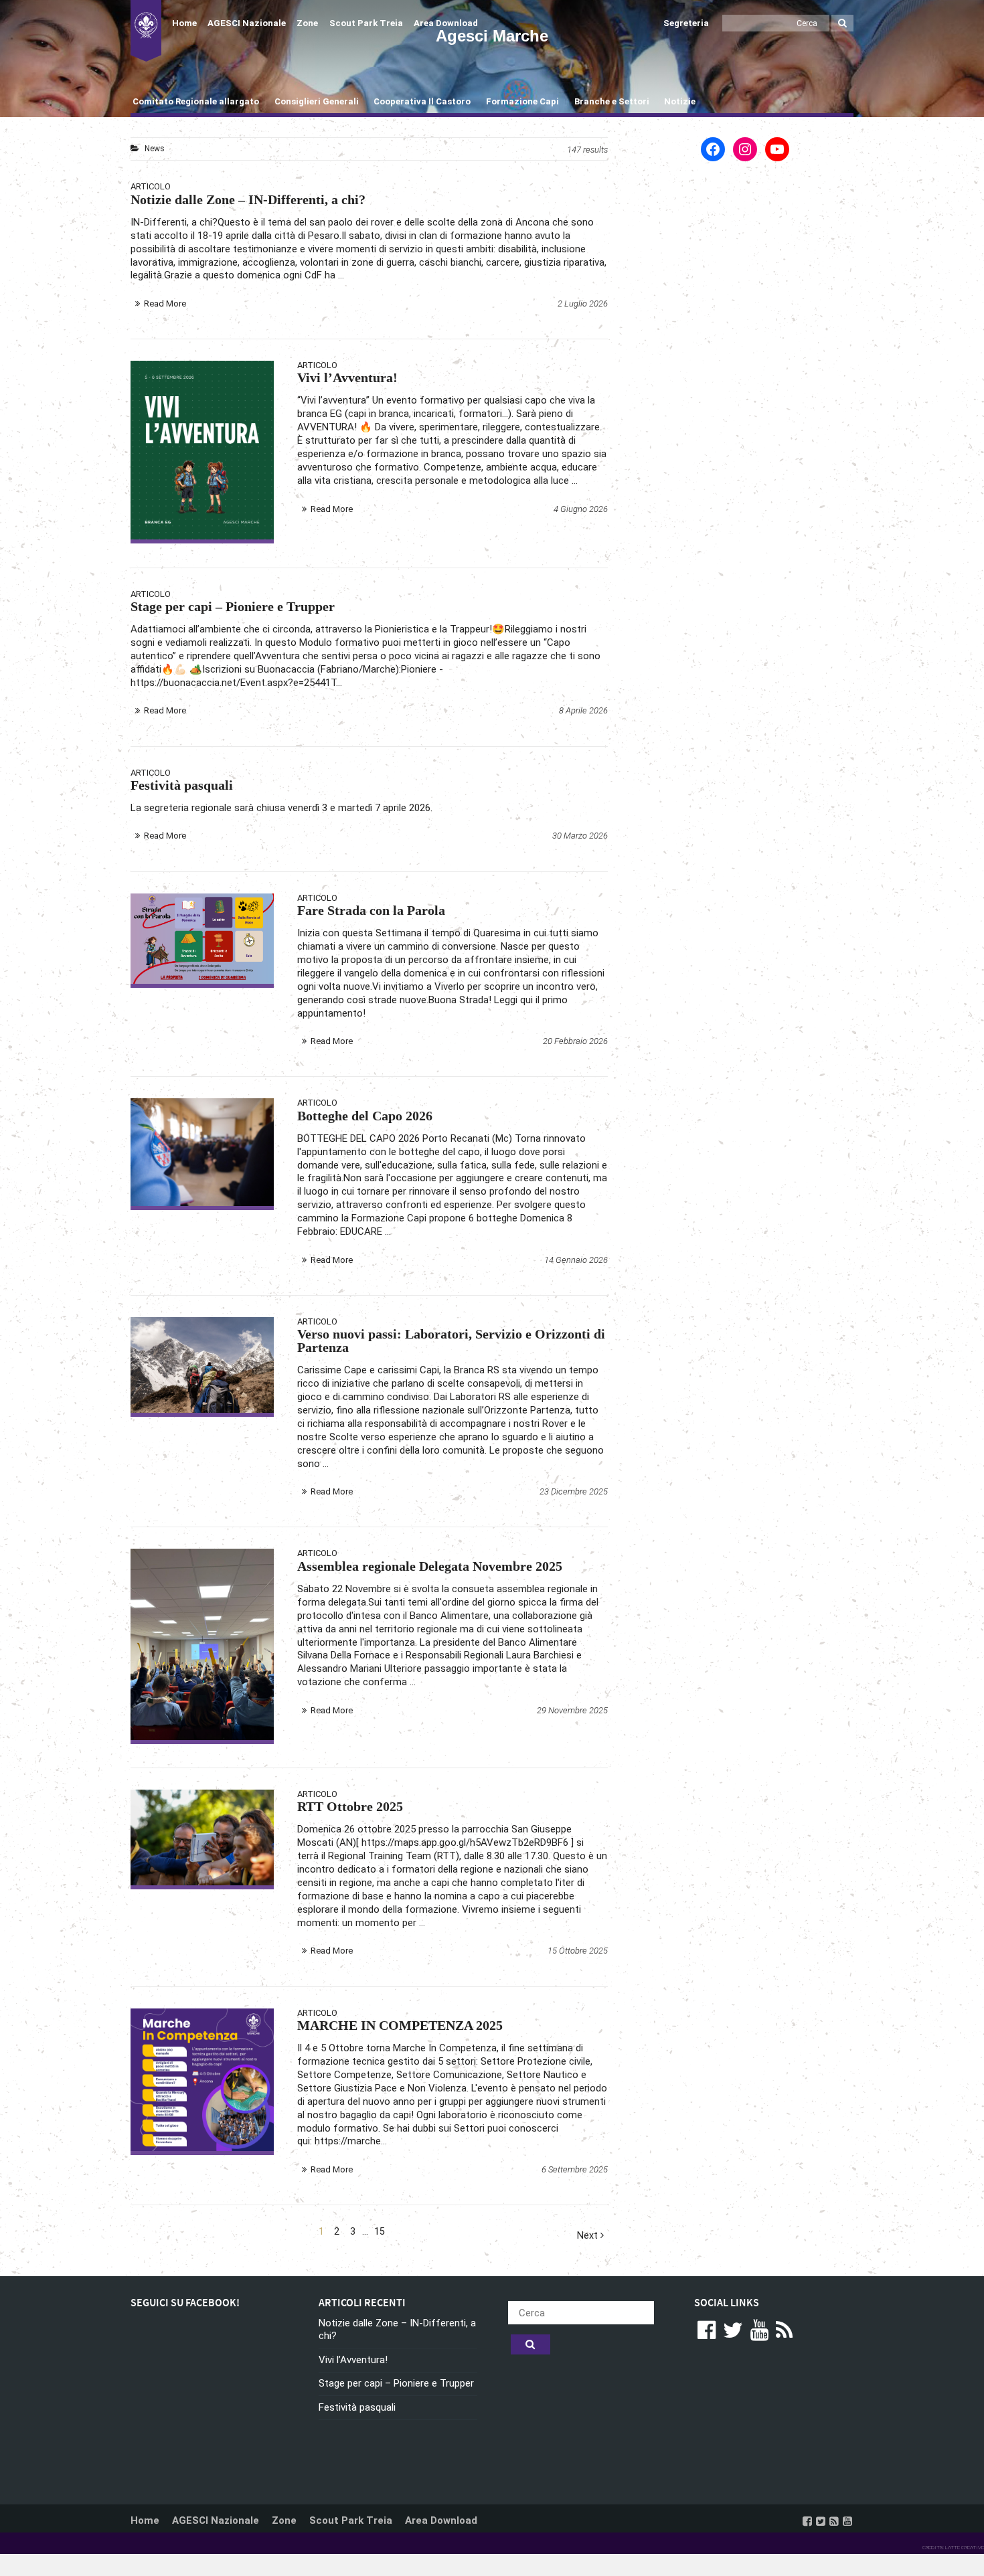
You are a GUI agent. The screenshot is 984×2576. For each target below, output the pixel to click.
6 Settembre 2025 (575, 2169)
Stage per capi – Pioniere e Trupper (396, 2383)
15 (380, 2232)
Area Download (446, 23)
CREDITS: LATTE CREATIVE (953, 2548)
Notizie (680, 101)
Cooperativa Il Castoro (422, 101)
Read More (165, 304)
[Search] (842, 23)
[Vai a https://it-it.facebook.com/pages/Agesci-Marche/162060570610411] (807, 2521)
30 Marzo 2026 (580, 836)
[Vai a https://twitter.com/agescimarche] (821, 2521)
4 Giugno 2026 (581, 509)
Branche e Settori (612, 101)
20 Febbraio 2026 (575, 1041)
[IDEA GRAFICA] (202, 450)
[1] (202, 2080)
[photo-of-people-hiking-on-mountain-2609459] (202, 1365)
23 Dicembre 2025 (574, 1491)
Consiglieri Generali (317, 101)
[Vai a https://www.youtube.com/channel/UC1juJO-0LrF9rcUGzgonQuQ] (847, 2521)
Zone (307, 23)
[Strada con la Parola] (202, 939)
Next (589, 2236)
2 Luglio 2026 (583, 304)
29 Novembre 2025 (572, 1710)
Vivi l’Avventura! (353, 2360)
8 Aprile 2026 (583, 710)
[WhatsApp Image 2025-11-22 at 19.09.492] (202, 1644)
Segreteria (686, 23)
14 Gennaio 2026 (576, 1260)
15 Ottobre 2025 (578, 1951)
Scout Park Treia (366, 23)
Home (184, 23)
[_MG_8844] (202, 1837)
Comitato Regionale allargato (196, 101)
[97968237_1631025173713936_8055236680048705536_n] (202, 1152)
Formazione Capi (522, 101)
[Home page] (146, 31)
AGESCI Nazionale (247, 23)
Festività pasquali (357, 2407)
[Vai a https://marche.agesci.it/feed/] (834, 2521)
